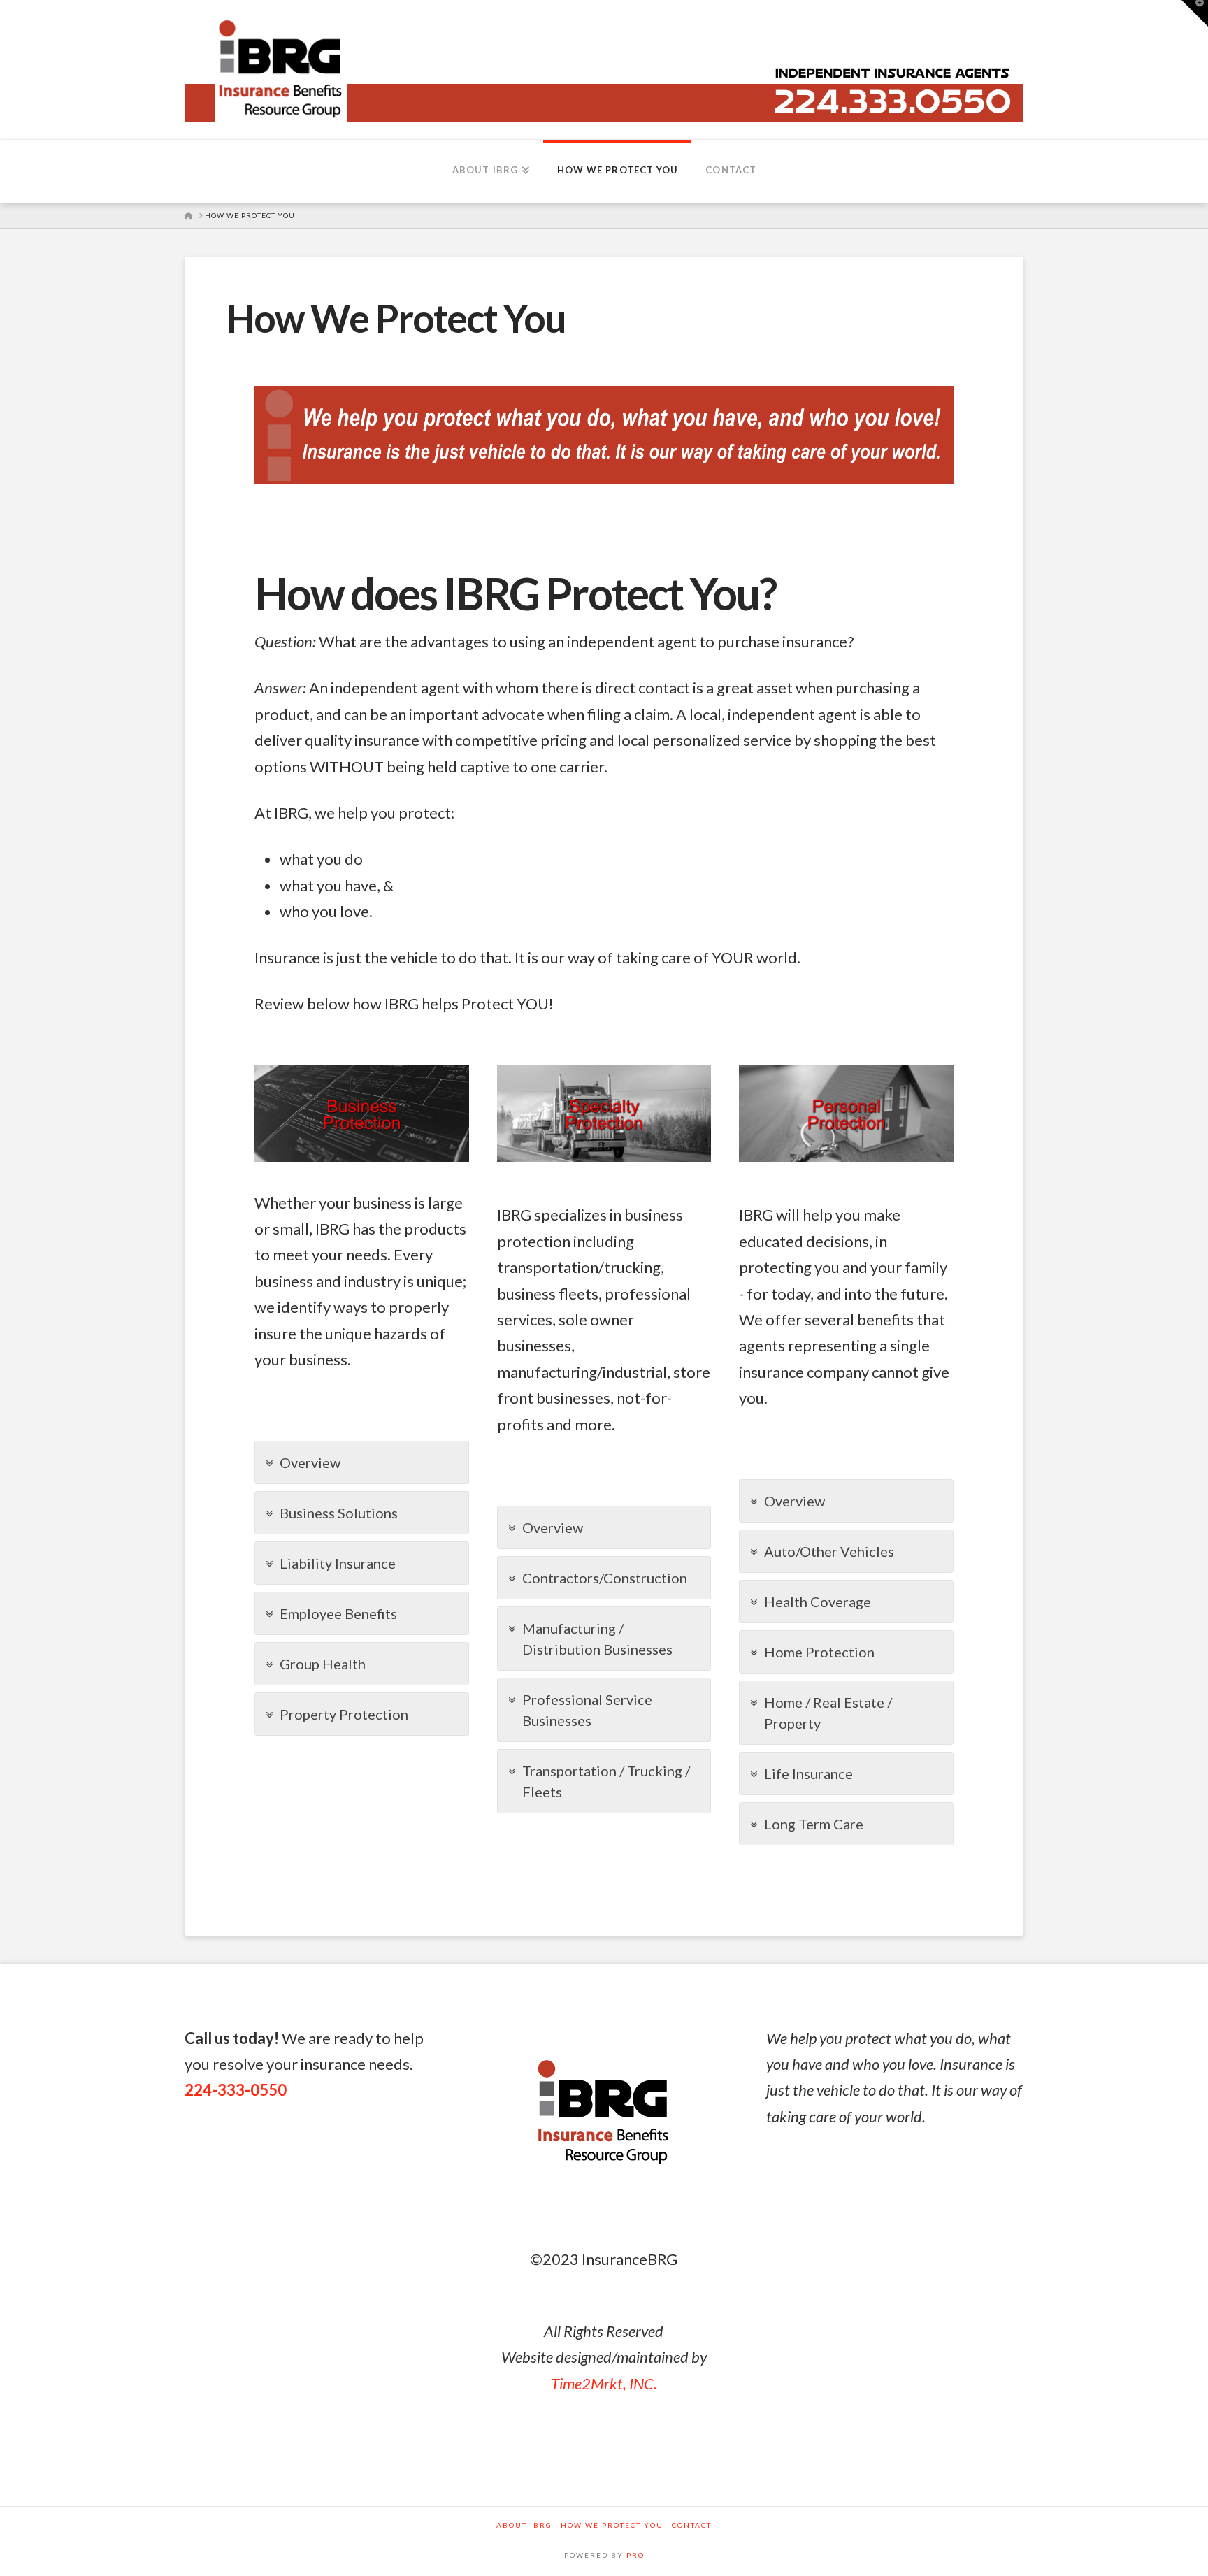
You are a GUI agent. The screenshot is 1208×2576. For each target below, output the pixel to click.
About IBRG (524, 2525)
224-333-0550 (236, 2090)
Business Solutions (339, 1513)
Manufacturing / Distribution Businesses (597, 1639)
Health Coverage (818, 1602)
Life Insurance (808, 1773)
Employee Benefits (338, 1613)
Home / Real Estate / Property (828, 1713)
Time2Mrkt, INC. (604, 2383)
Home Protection (819, 1652)
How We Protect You (612, 2525)
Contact (692, 2525)
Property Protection (344, 1714)
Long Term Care (814, 1824)
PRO (635, 2555)
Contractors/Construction (605, 1578)
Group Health (323, 1664)
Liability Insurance (338, 1563)
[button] (1195, 13)
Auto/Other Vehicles (829, 1551)
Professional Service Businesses (587, 1710)
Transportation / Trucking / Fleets (606, 1781)
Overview (310, 1462)
